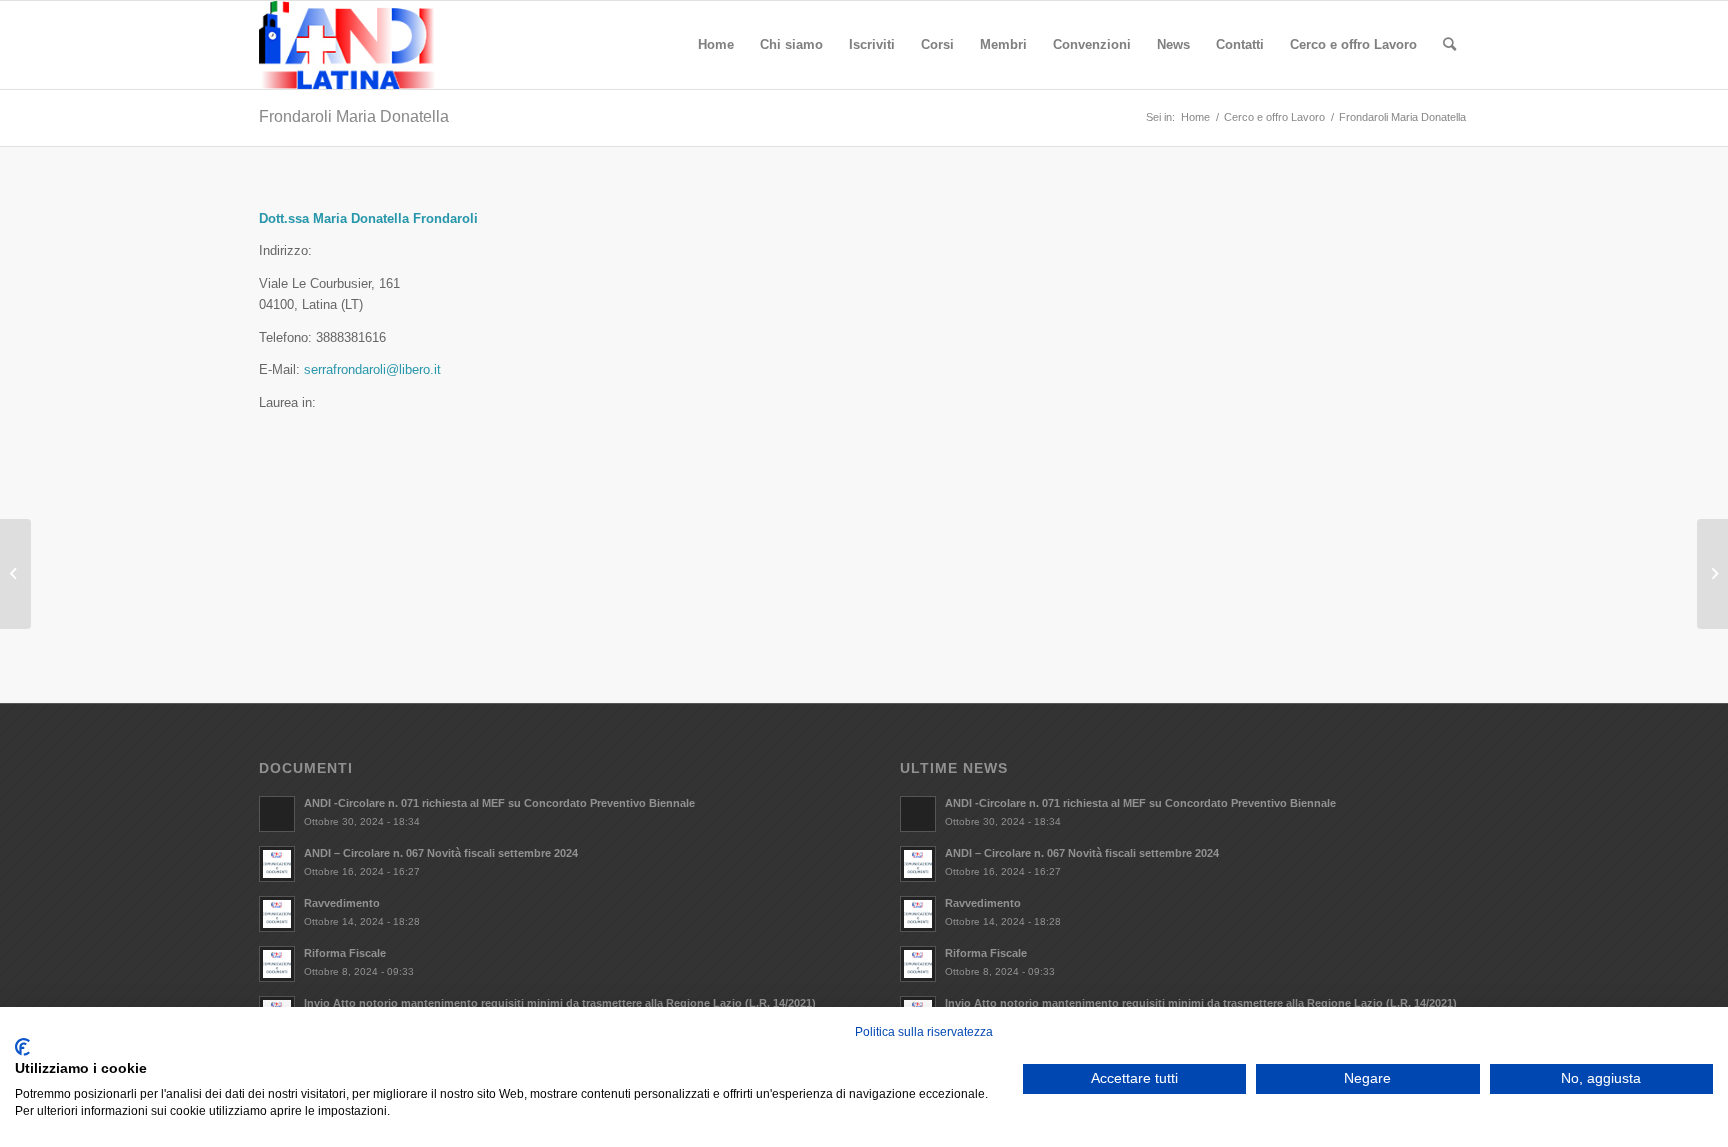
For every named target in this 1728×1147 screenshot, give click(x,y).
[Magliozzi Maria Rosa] (1712, 574)
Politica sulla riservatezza (924, 1032)
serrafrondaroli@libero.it (372, 369)
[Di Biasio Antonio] (15, 574)
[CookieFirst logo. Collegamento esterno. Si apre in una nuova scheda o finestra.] (22, 1047)
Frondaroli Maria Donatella (354, 116)
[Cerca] (1449, 45)
